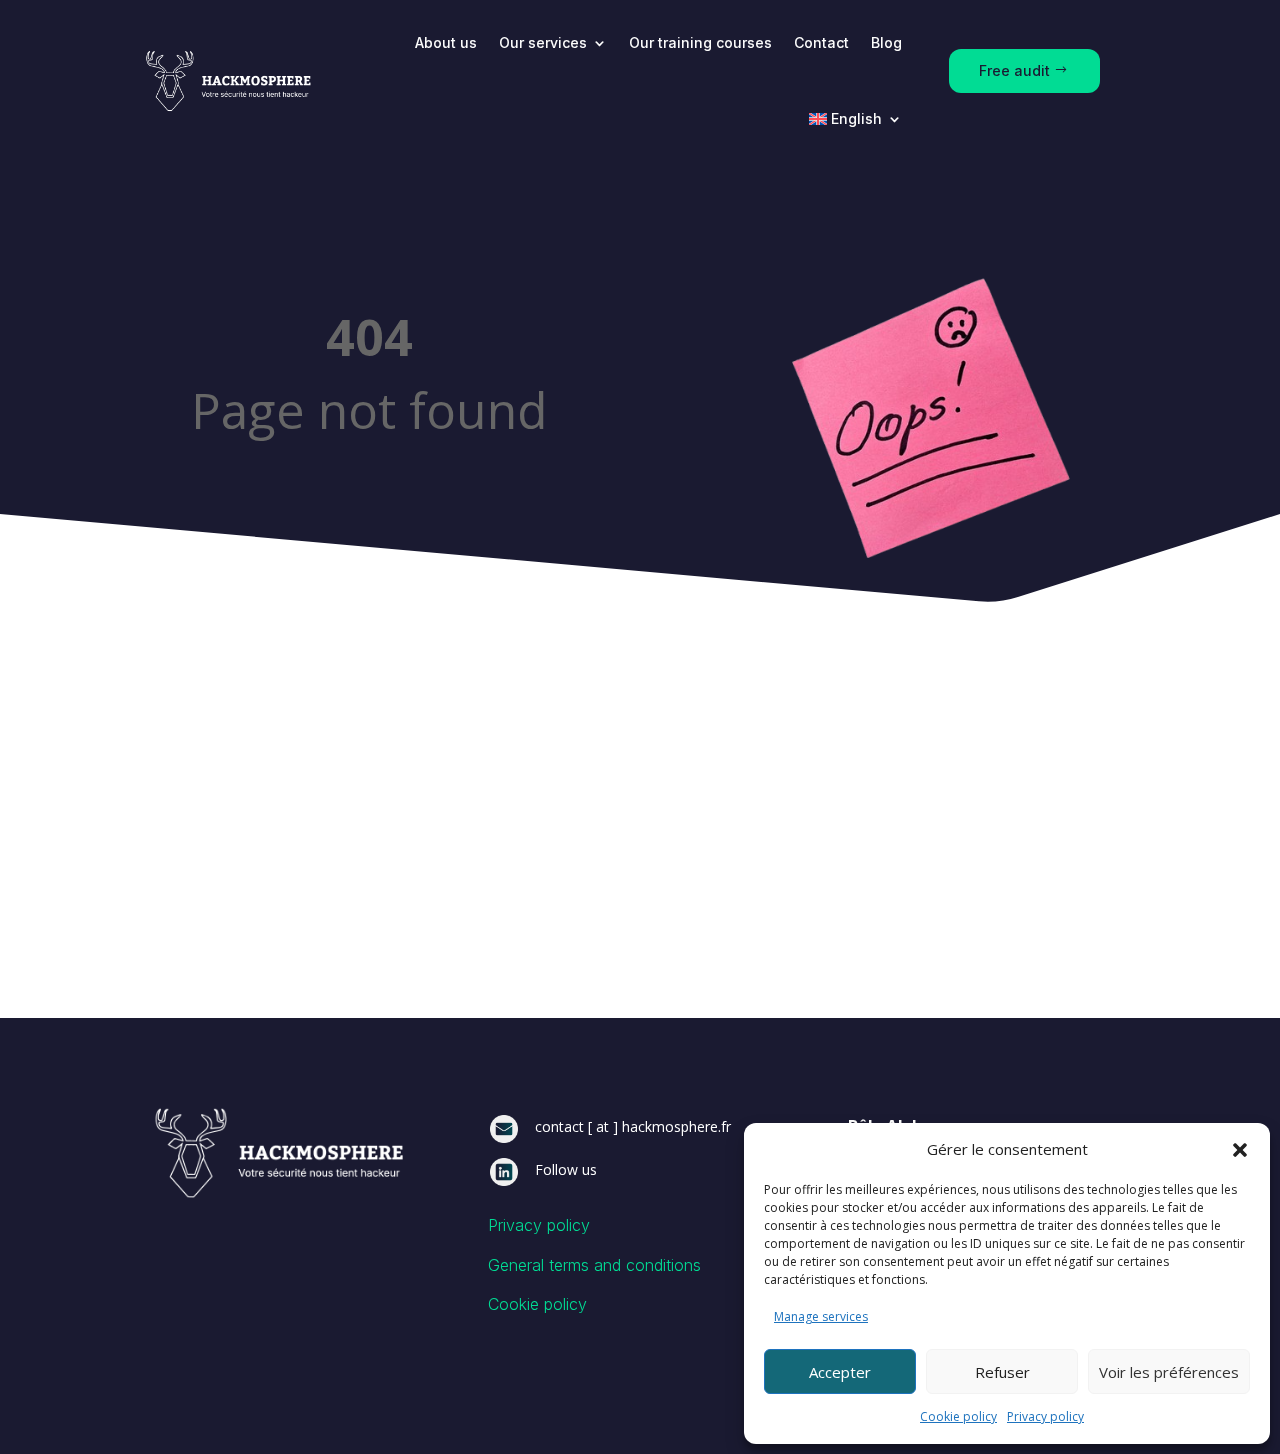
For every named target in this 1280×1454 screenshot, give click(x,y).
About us (446, 42)
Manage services (821, 1316)
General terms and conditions (594, 1265)
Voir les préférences (1169, 1372)
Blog (886, 42)
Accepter (840, 1372)
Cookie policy (958, 1416)
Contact (821, 42)
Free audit (1014, 70)
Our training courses (700, 42)
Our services (543, 42)
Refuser (1002, 1372)
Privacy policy (1045, 1416)
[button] (1240, 1150)
